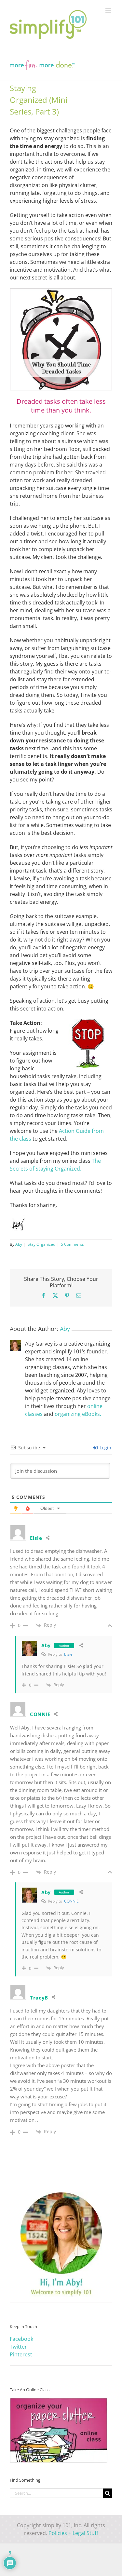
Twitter (18, 2347)
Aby (19, 1244)
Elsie (68, 1654)
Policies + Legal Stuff (73, 2533)
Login (105, 1448)
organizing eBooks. (78, 1414)
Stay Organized (41, 1244)
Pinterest (21, 2354)
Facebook (21, 2339)
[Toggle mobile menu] (109, 10)
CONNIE (40, 1714)
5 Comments (72, 1244)
